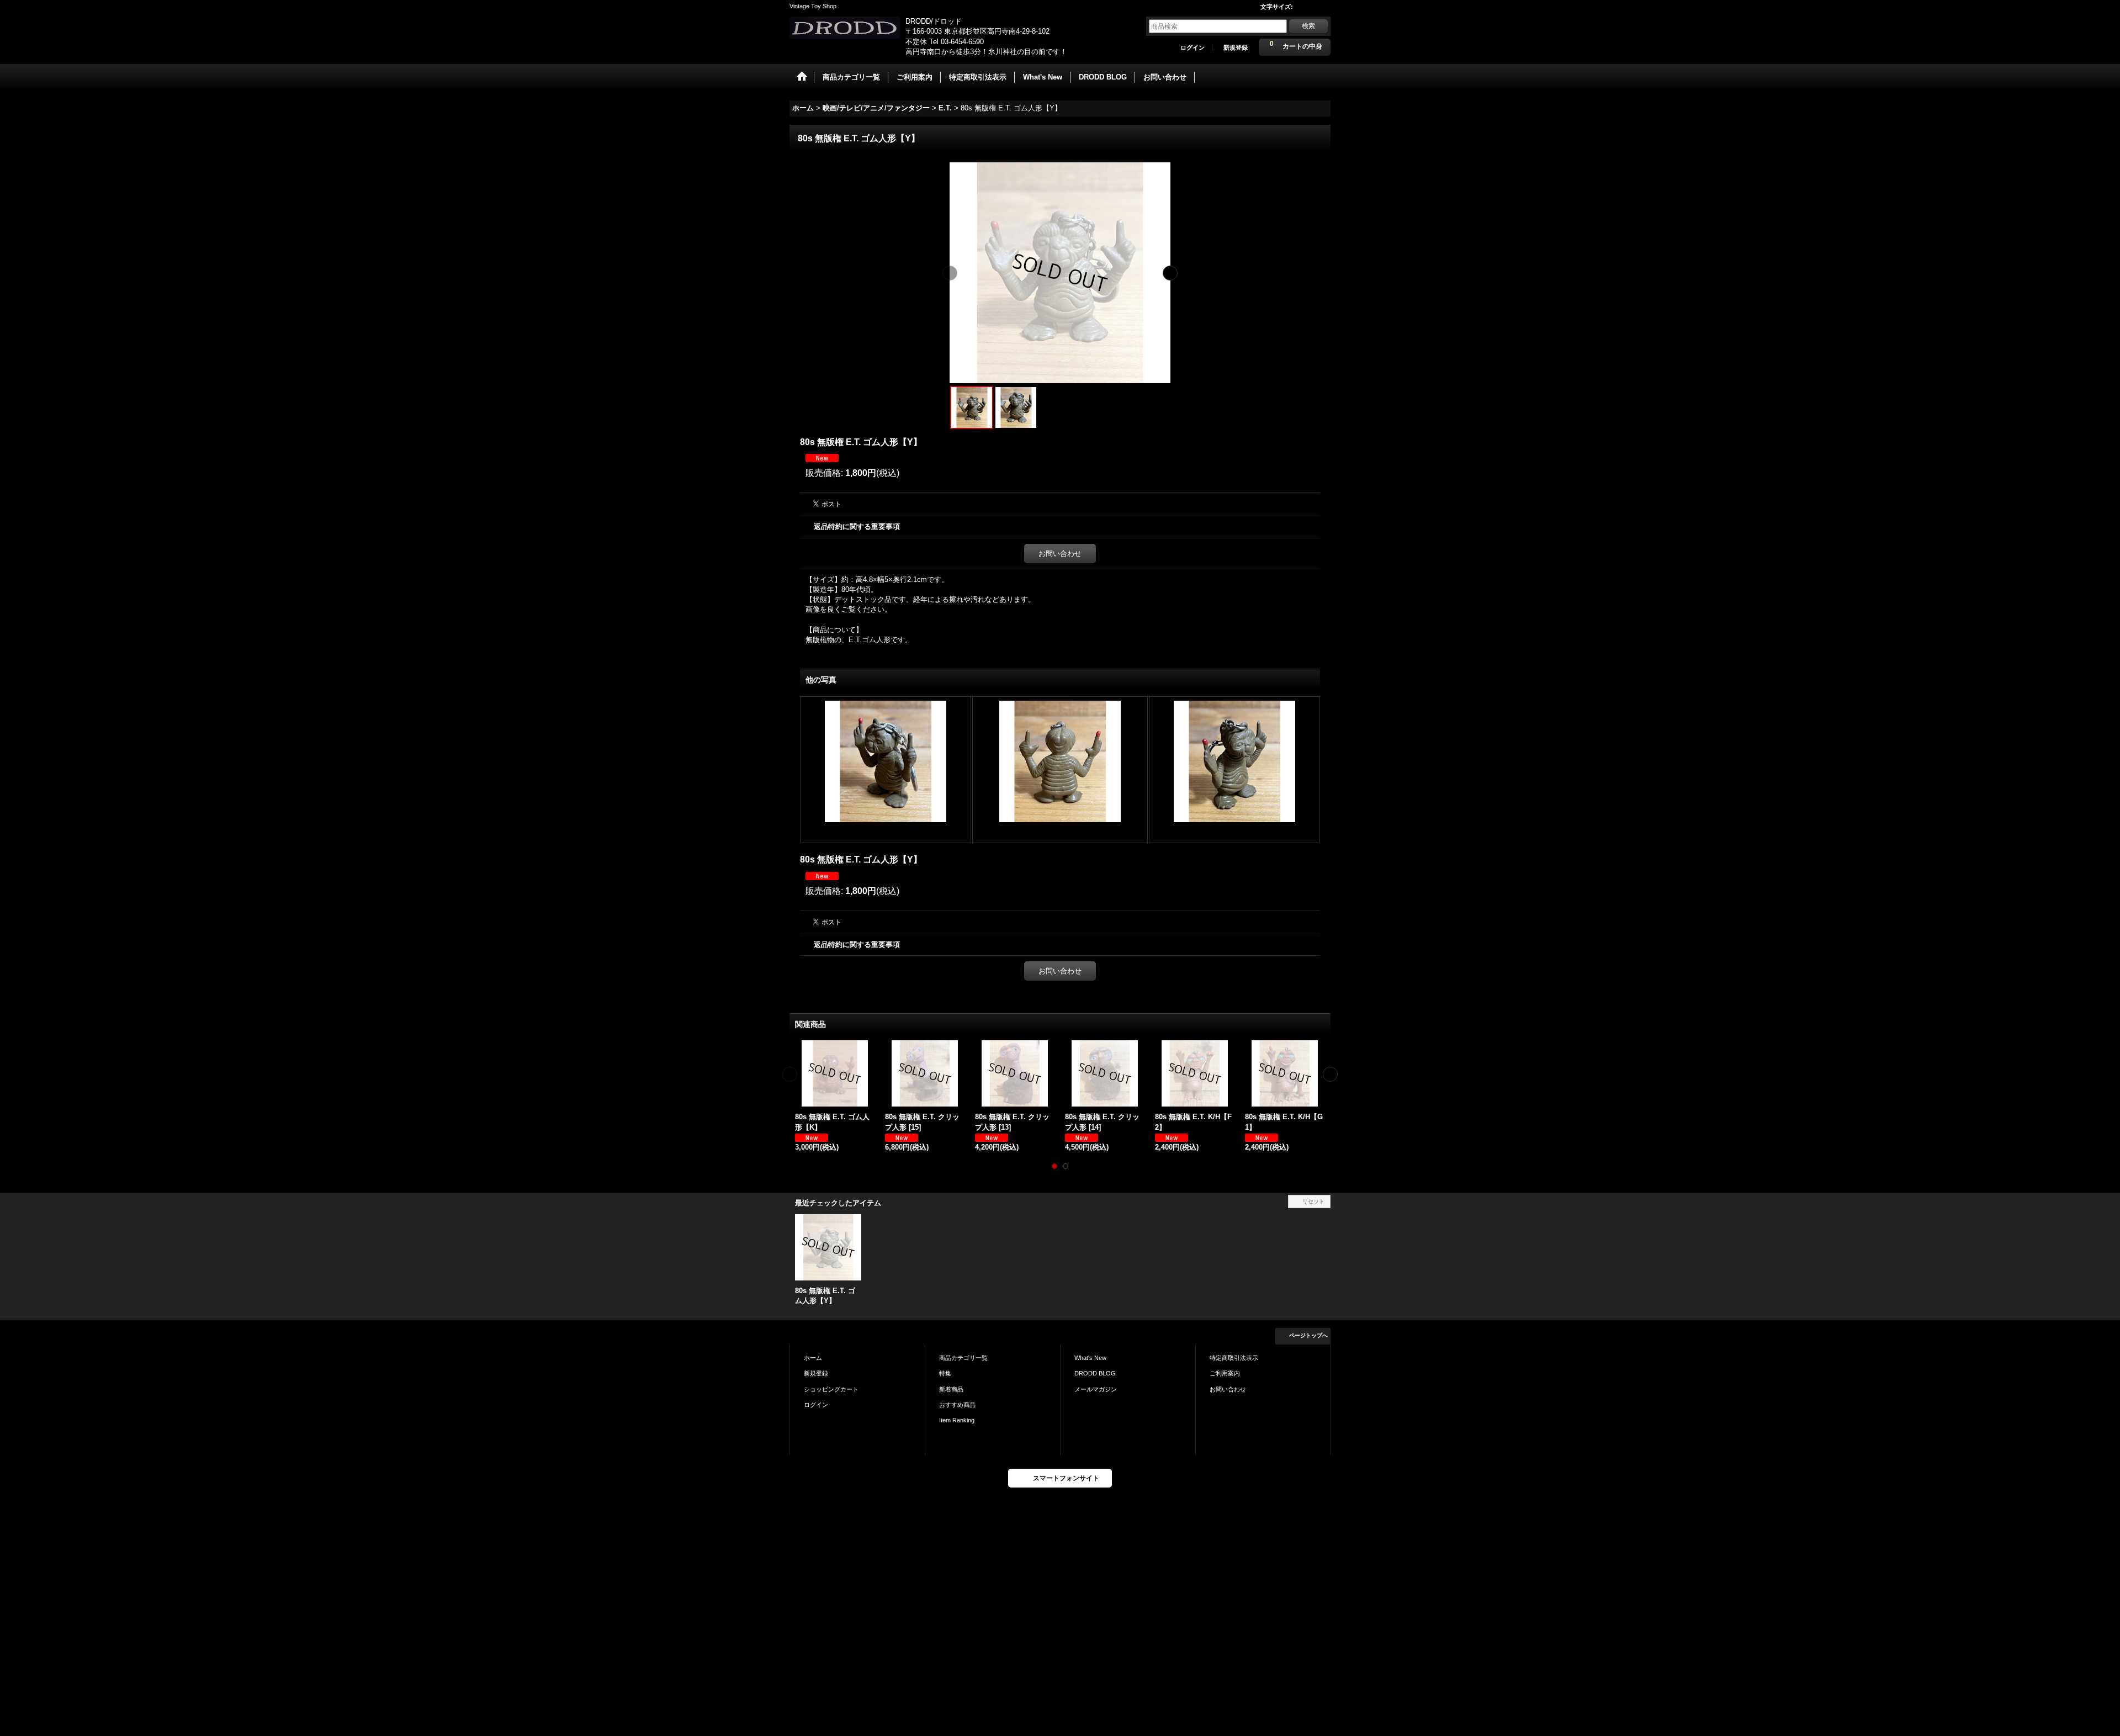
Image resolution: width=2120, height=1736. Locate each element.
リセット (1313, 1201)
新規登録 (1236, 47)
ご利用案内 (1225, 1373)
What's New (1090, 1358)
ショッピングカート (831, 1389)
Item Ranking (957, 1420)
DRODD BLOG (1095, 1373)
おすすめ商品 (957, 1405)
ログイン (1192, 47)
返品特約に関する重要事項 (857, 526)
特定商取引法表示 (1234, 1358)
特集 (945, 1373)
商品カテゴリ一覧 (963, 1358)
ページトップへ (1308, 1335)
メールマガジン (1096, 1389)
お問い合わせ (1060, 554)
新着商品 (951, 1389)
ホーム (813, 1358)
